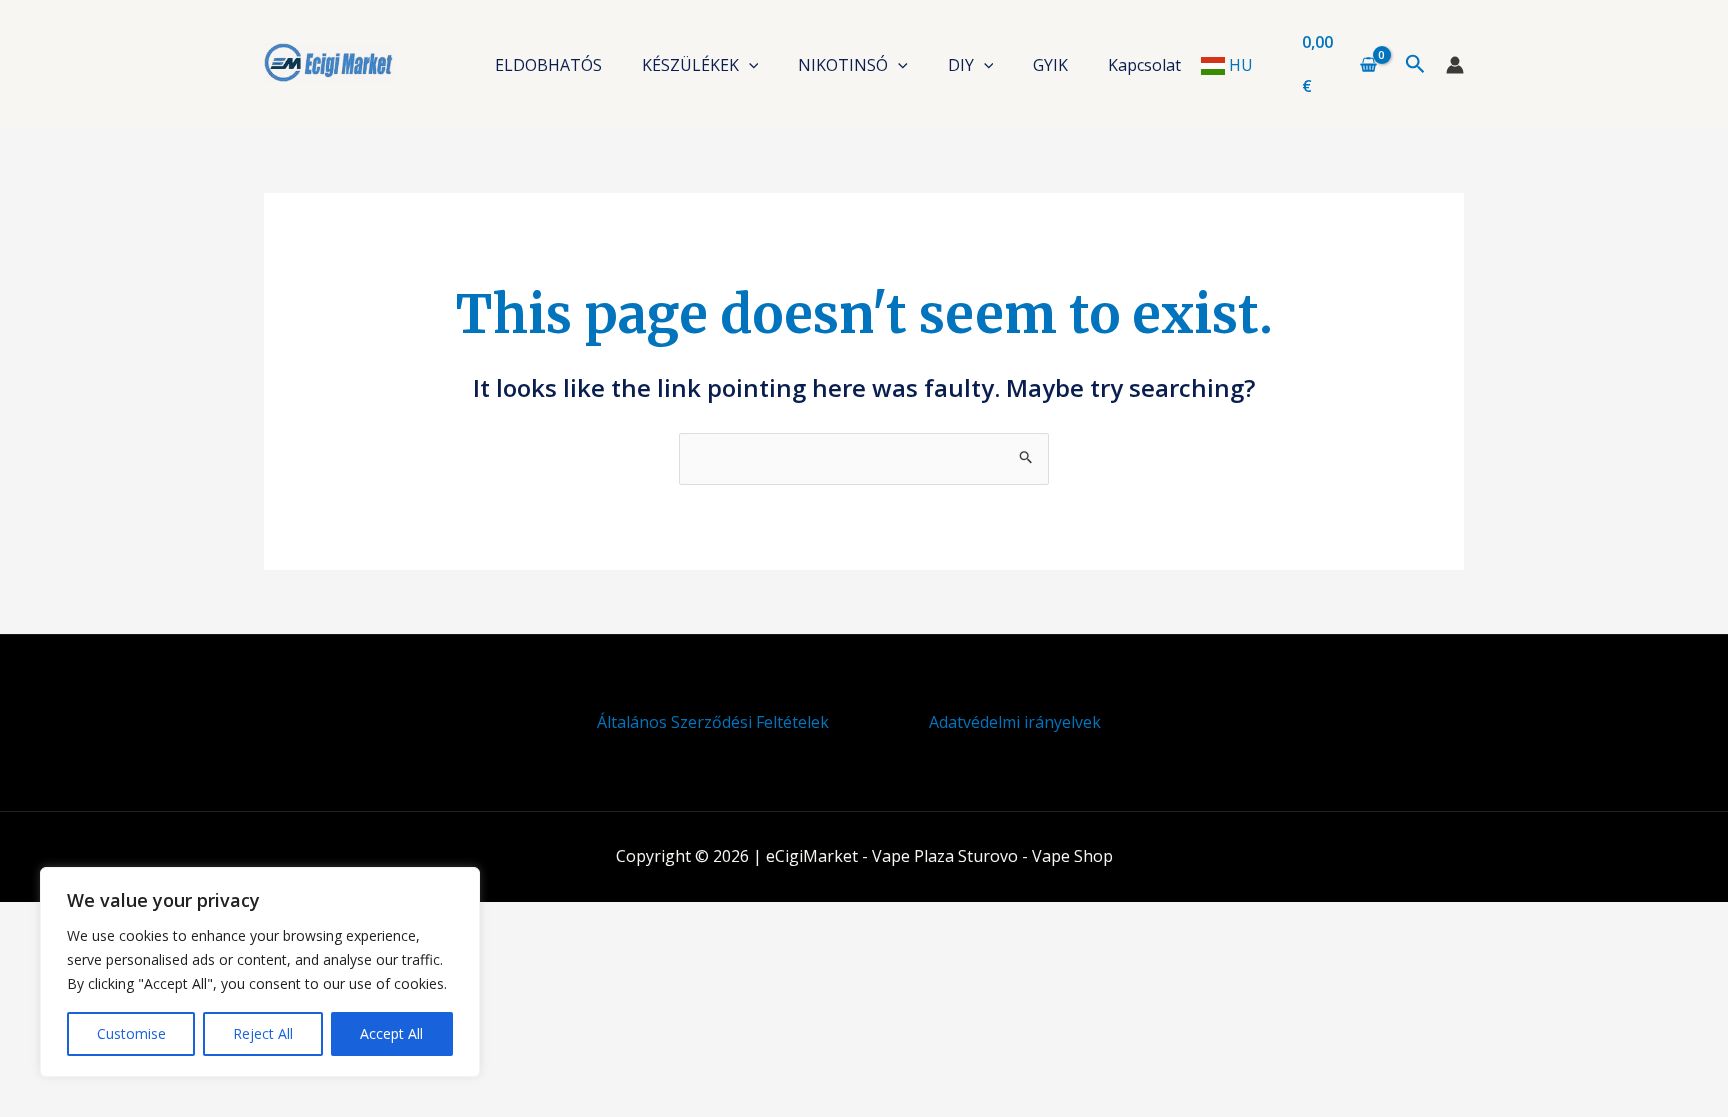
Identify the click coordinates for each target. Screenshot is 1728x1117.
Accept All (391, 1033)
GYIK (1050, 65)
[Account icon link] (1455, 65)
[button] (1415, 65)
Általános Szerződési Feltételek (713, 722)
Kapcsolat (1144, 65)
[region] (260, 972)
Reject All (263, 1033)
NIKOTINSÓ (843, 65)
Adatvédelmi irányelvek (1015, 722)
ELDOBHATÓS (548, 65)
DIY (961, 65)
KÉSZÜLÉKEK (690, 65)
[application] (749, 65)
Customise (131, 1033)
